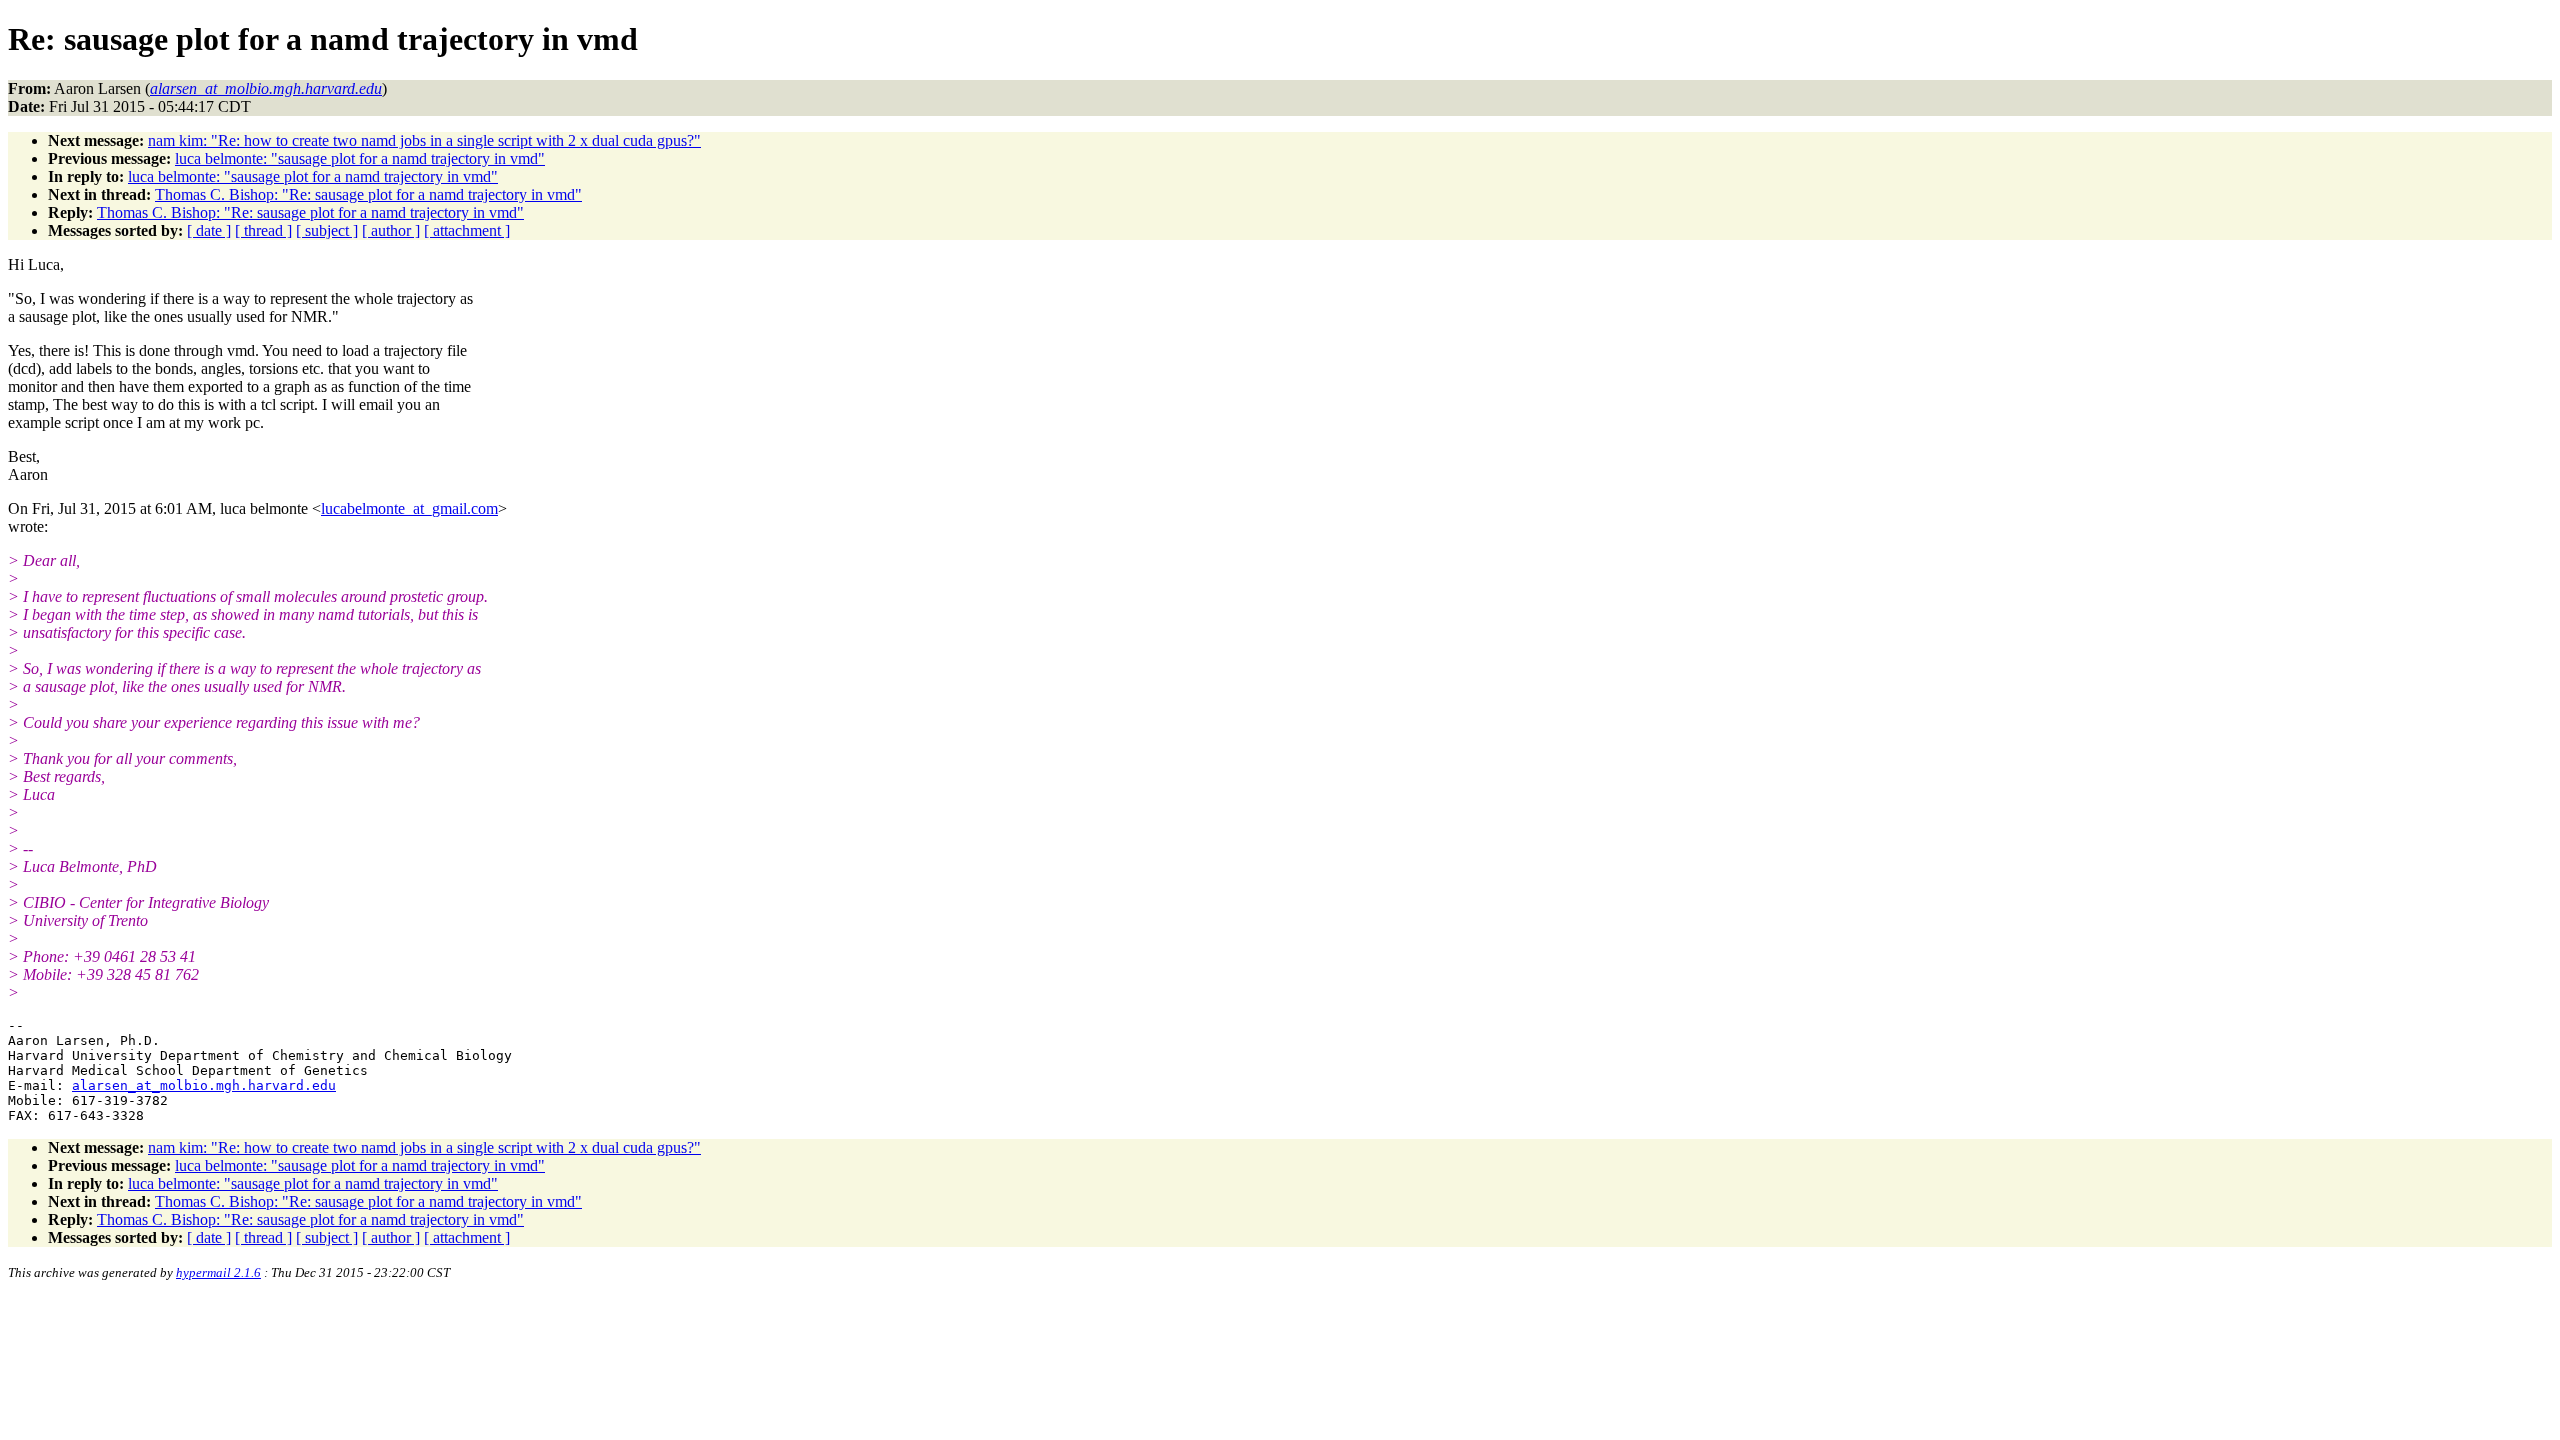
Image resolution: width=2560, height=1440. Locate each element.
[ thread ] (263, 230)
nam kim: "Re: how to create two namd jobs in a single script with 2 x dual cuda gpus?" (424, 140)
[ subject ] (327, 230)
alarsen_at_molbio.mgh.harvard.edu (204, 1085)
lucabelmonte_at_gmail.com (409, 508)
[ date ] (209, 230)
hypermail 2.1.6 (218, 1272)
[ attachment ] (467, 230)
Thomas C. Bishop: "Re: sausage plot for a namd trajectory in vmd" (368, 194)
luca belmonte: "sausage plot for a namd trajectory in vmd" (360, 158)
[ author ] (391, 230)
